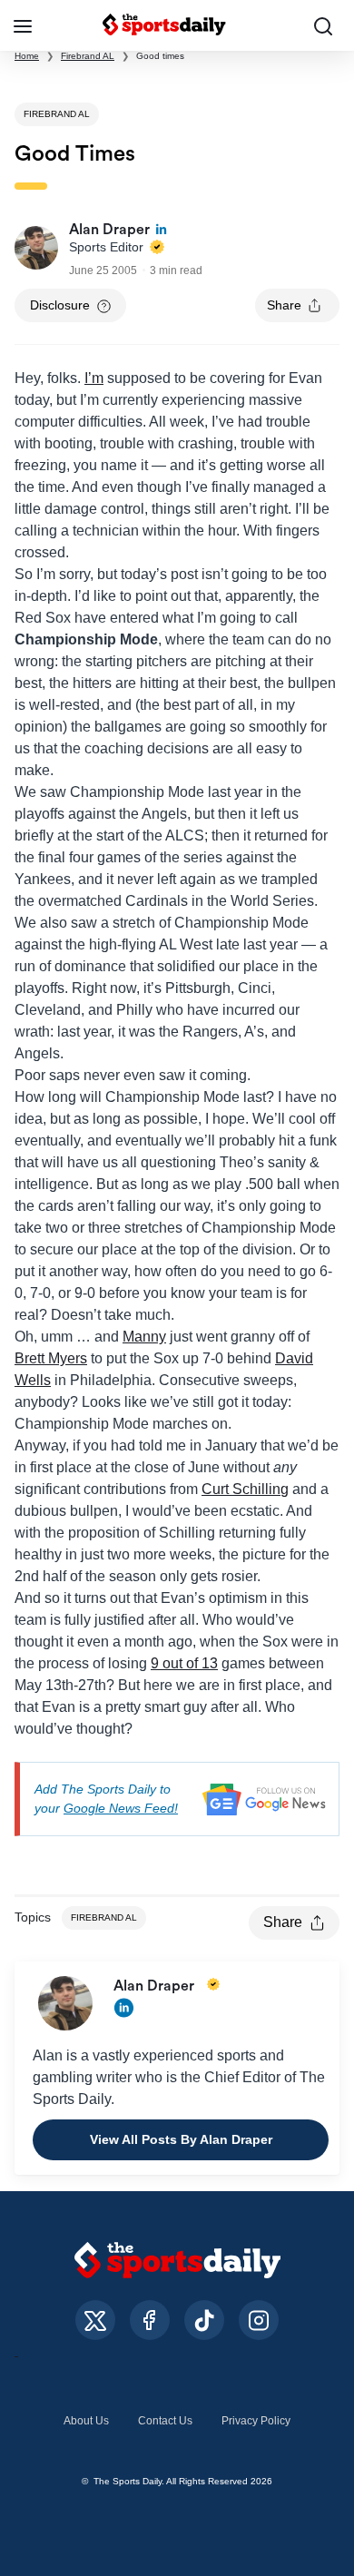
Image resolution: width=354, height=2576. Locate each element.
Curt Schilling (245, 1489)
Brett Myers (51, 1358)
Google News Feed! (121, 1808)
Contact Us (165, 2421)
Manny (144, 1337)
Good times (160, 56)
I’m (94, 378)
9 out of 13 (184, 1663)
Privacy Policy (256, 2421)
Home (27, 56)
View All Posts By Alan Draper (181, 2139)
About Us (86, 2421)
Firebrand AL (88, 56)
